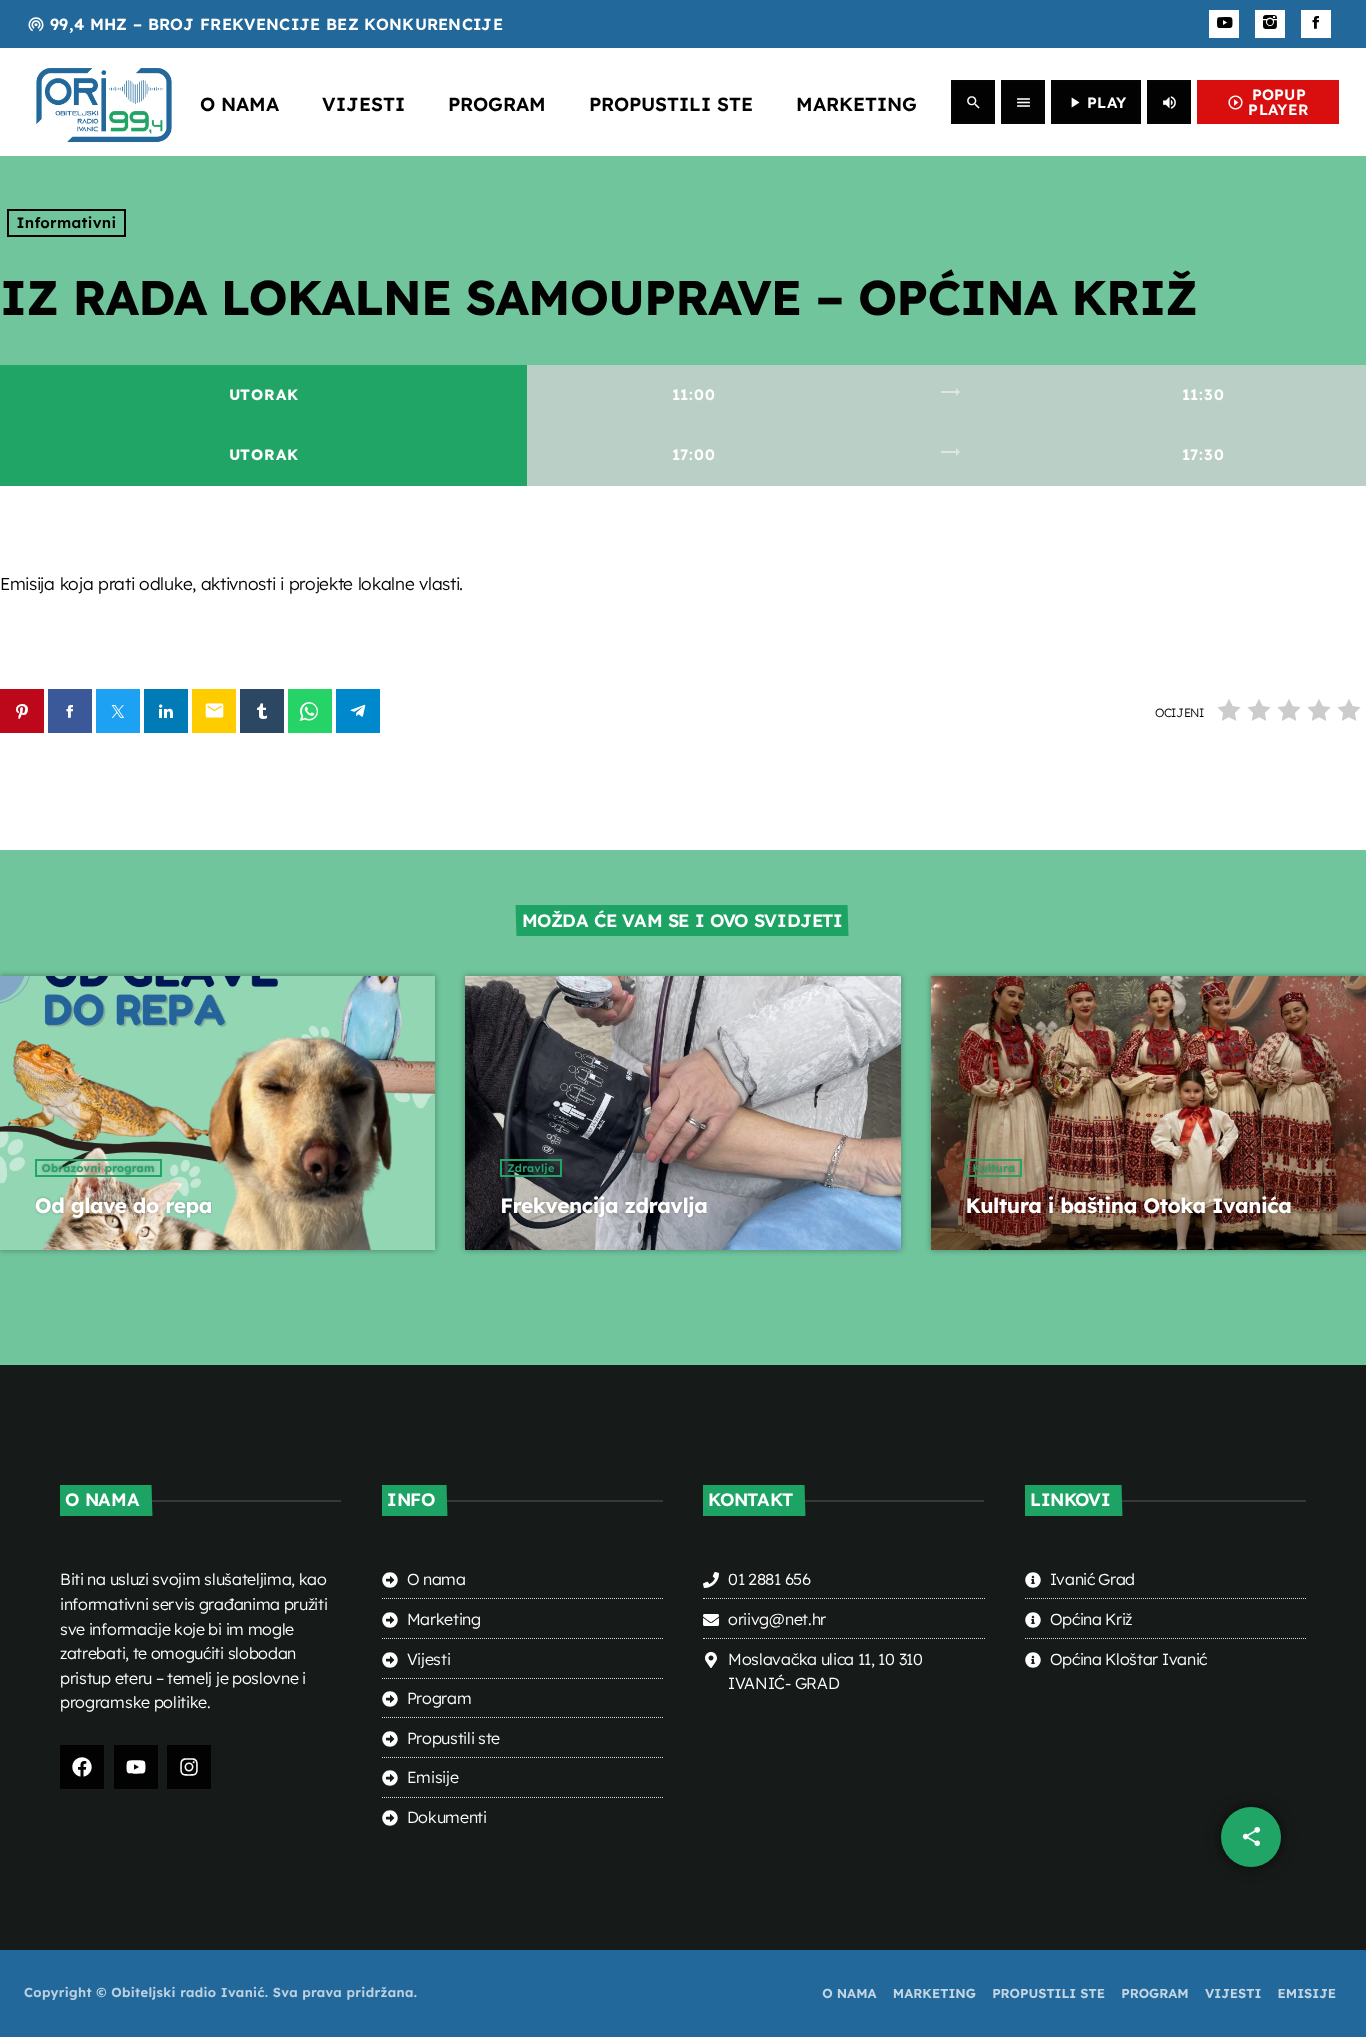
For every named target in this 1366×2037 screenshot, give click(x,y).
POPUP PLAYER (1268, 102)
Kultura (993, 1168)
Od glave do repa (123, 1206)
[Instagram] (1270, 24)
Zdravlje (530, 1168)
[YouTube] (1224, 24)
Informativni (67, 222)
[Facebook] (1316, 24)
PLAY (1096, 102)
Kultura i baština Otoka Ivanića (1128, 1206)
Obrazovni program (98, 1168)
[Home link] (104, 102)
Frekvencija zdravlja (603, 1206)
